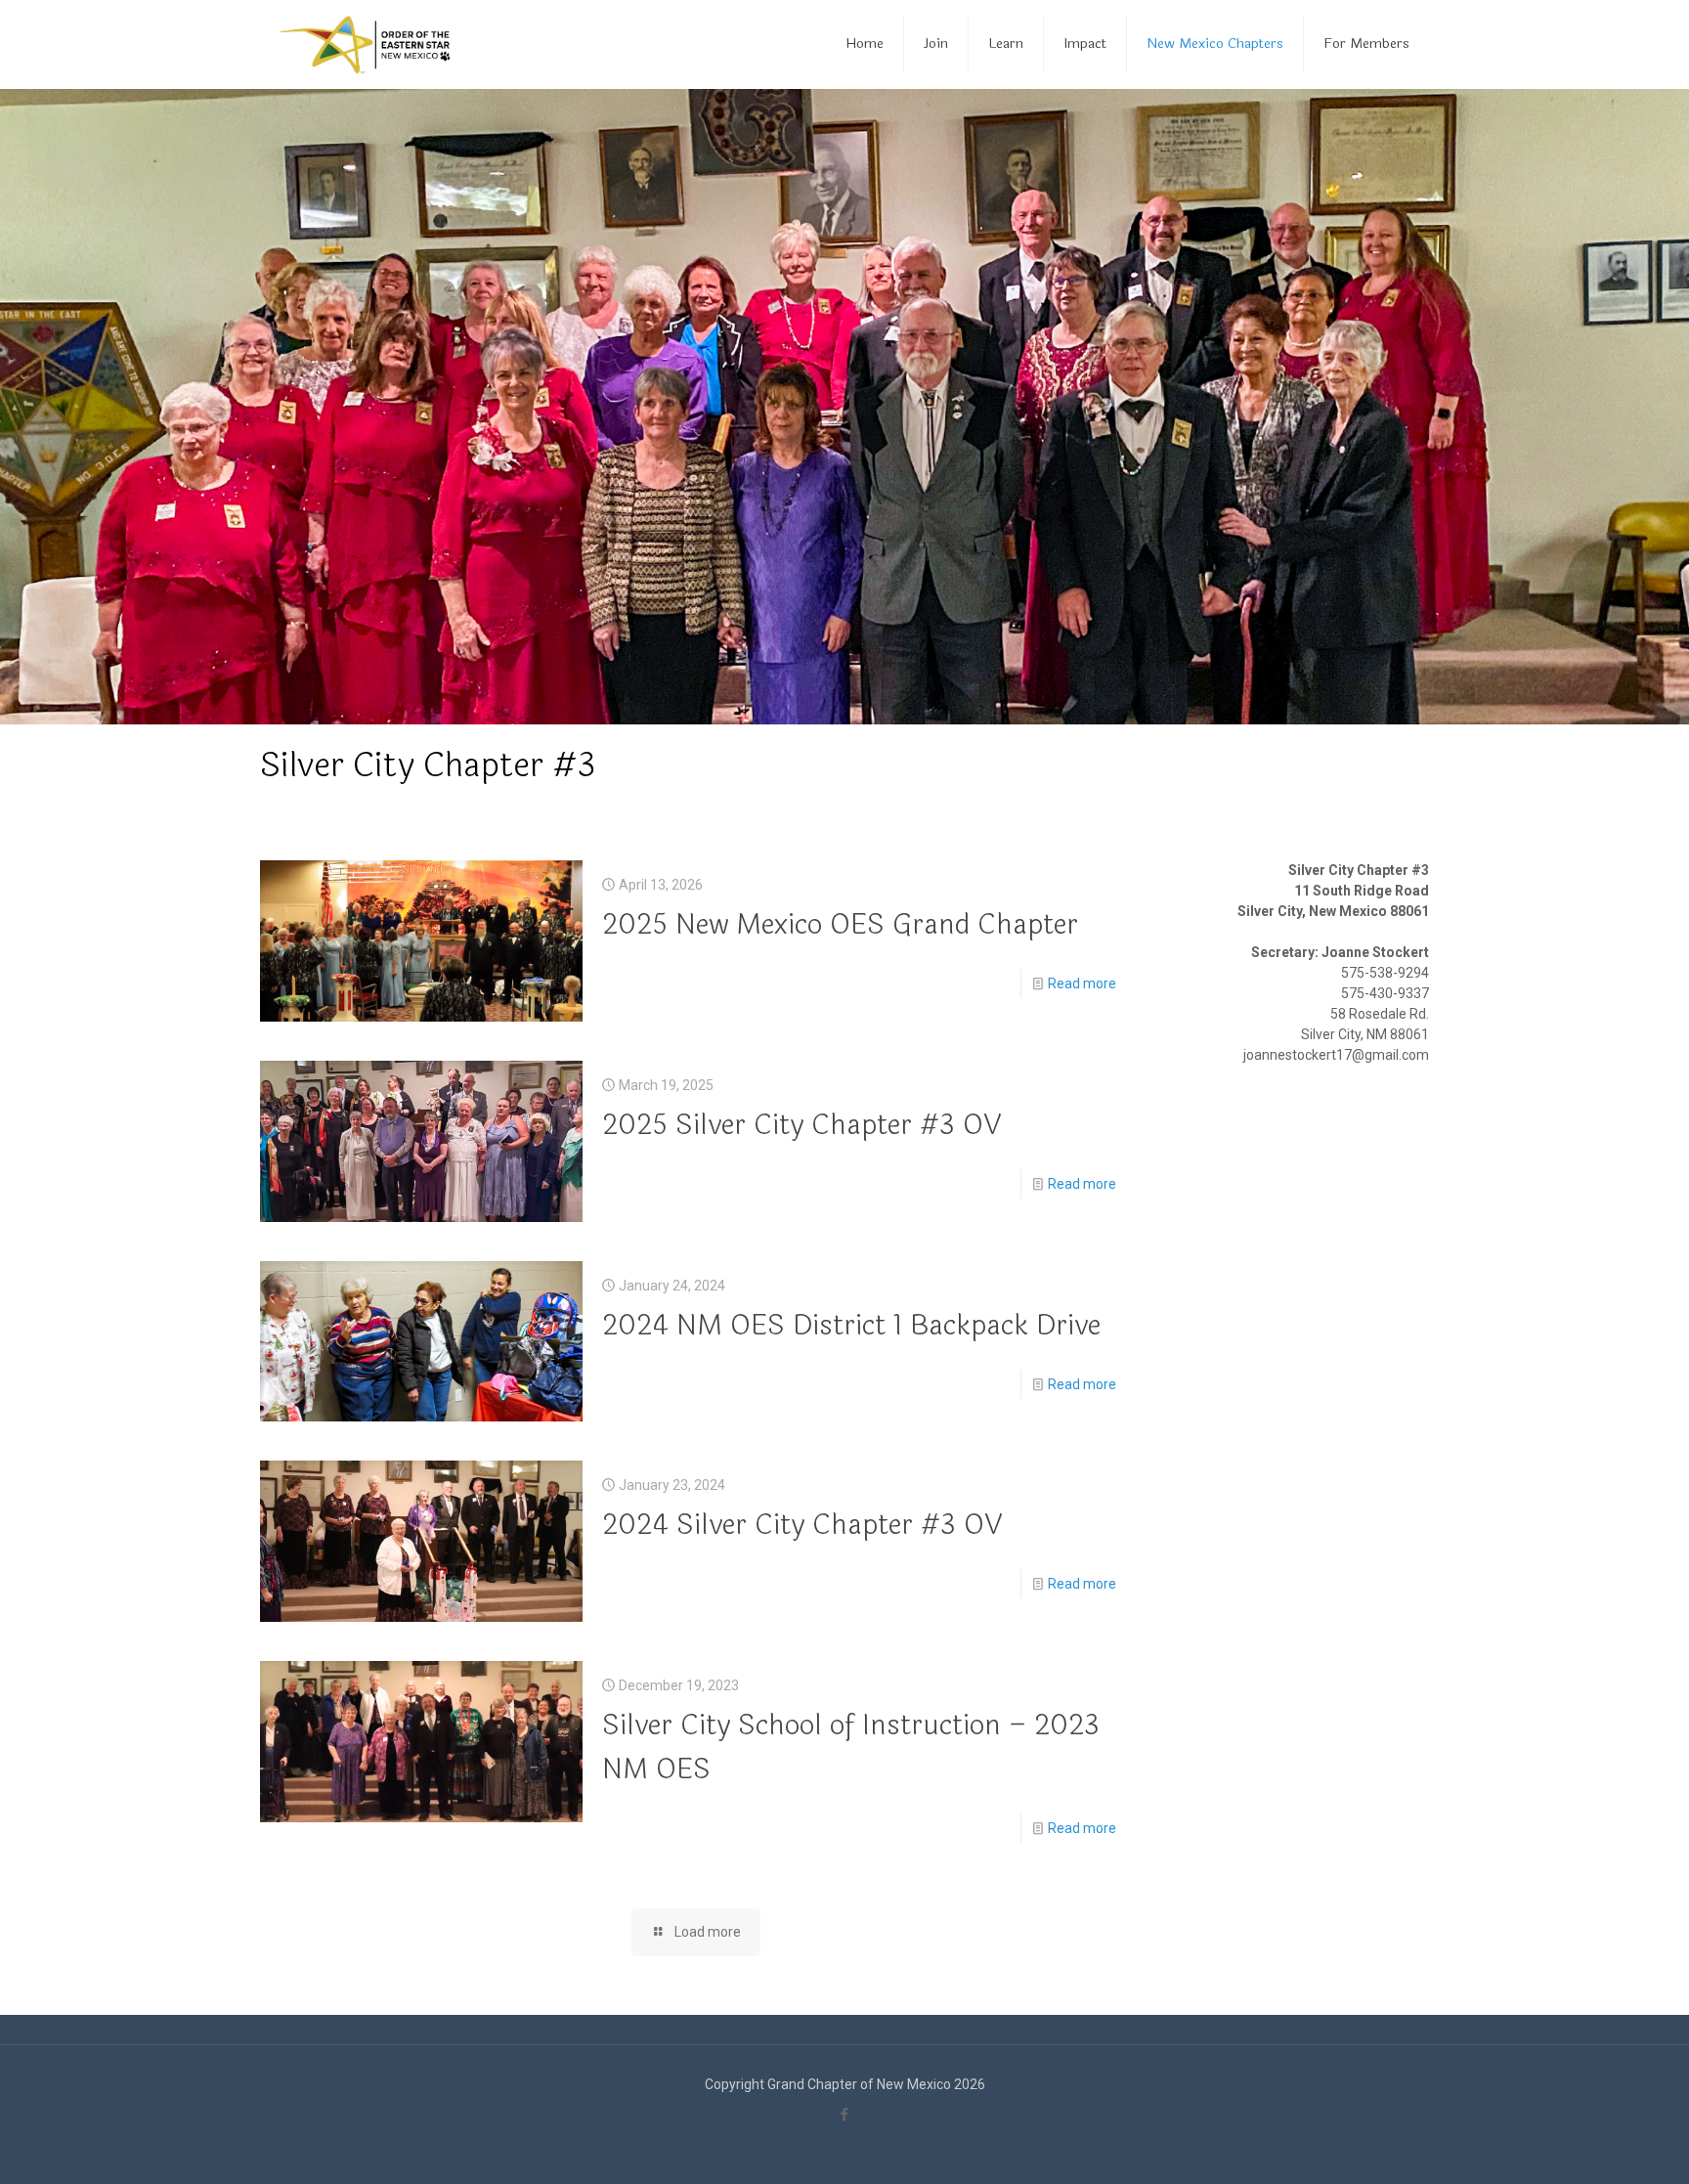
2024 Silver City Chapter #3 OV (802, 1525)
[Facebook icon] (845, 2115)
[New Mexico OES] (365, 44)
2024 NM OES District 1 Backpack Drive (851, 1326)
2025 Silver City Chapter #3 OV (801, 1125)
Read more (1082, 983)
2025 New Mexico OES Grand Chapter (840, 925)
